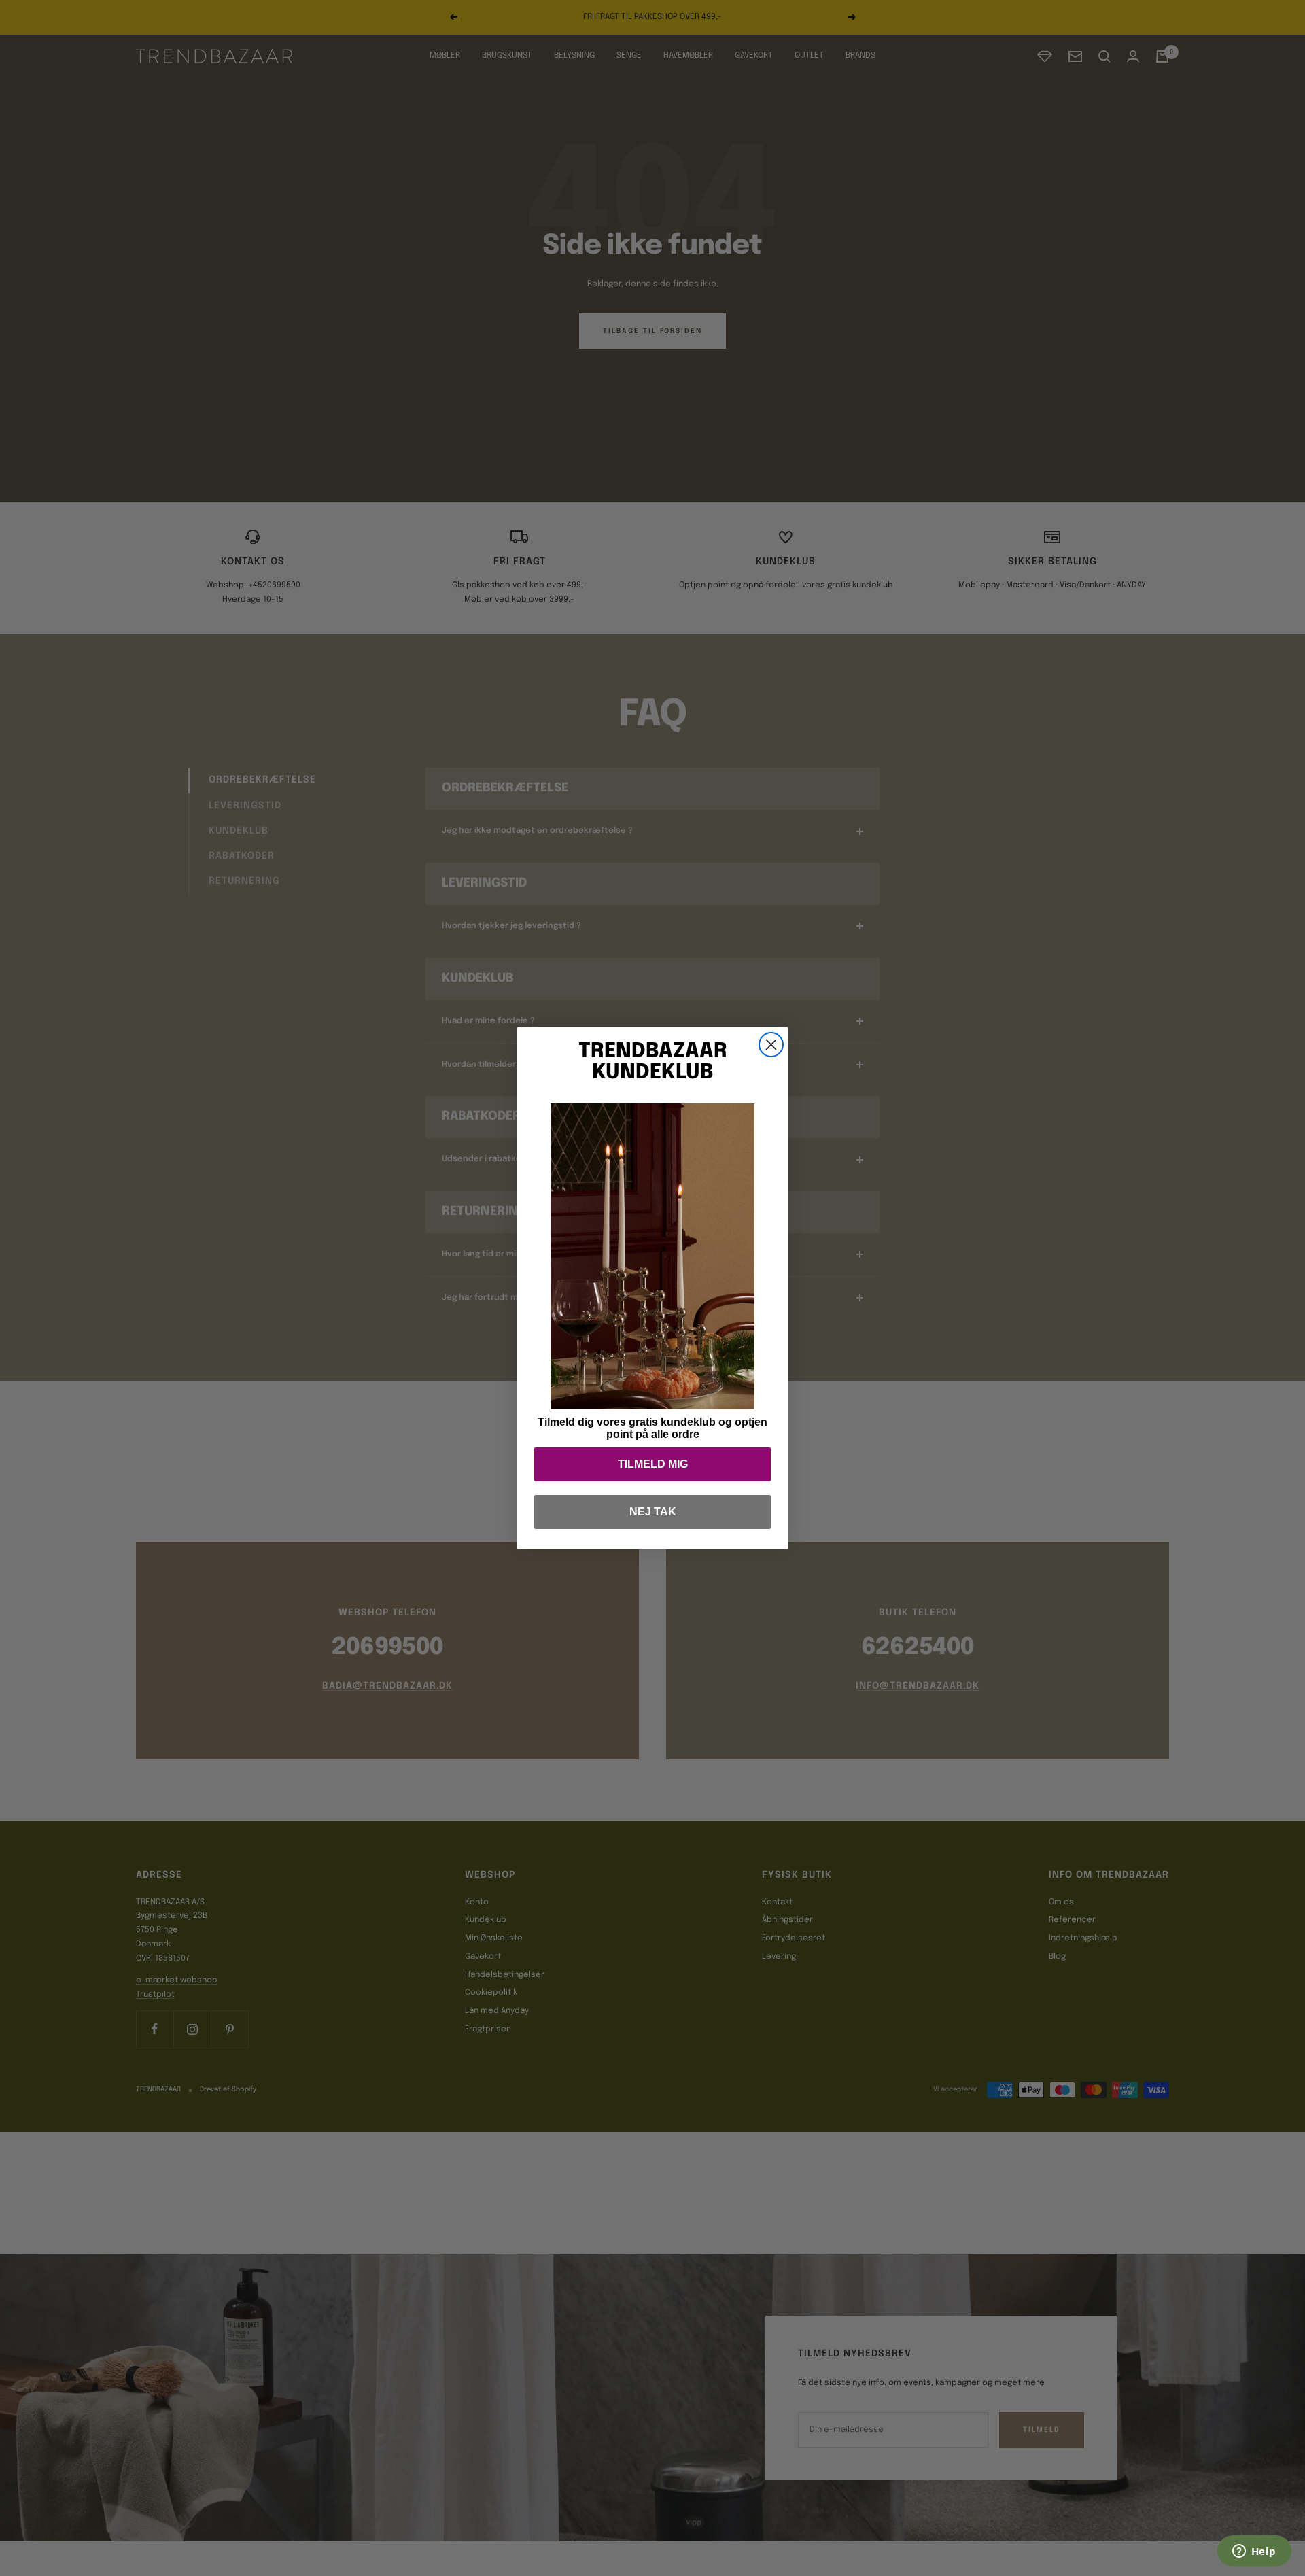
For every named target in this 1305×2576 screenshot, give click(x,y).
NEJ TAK (653, 1512)
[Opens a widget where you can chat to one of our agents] (1254, 2552)
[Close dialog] (771, 1045)
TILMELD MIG (653, 1464)
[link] (652, 1256)
